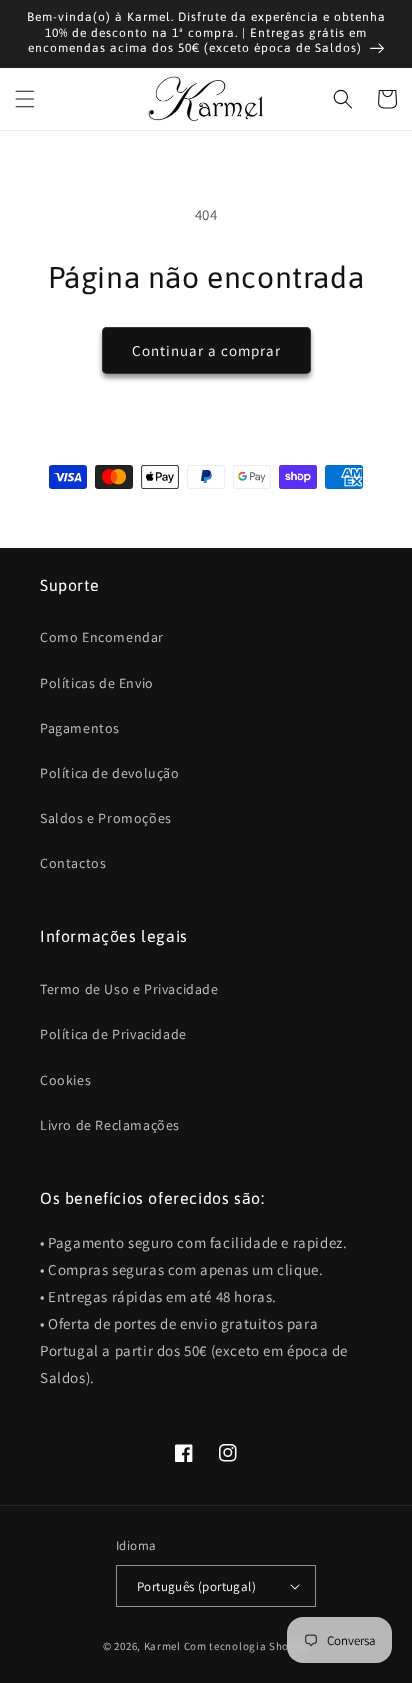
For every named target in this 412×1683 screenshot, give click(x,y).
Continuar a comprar (206, 350)
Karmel (162, 1646)
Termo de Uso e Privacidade (129, 989)
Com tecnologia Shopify (246, 1646)
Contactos (73, 863)
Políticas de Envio (97, 683)
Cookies (65, 1080)
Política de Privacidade (113, 1034)
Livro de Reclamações (110, 1125)
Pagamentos (80, 728)
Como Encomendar (102, 637)
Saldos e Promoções (106, 818)
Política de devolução (110, 773)
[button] (25, 99)
